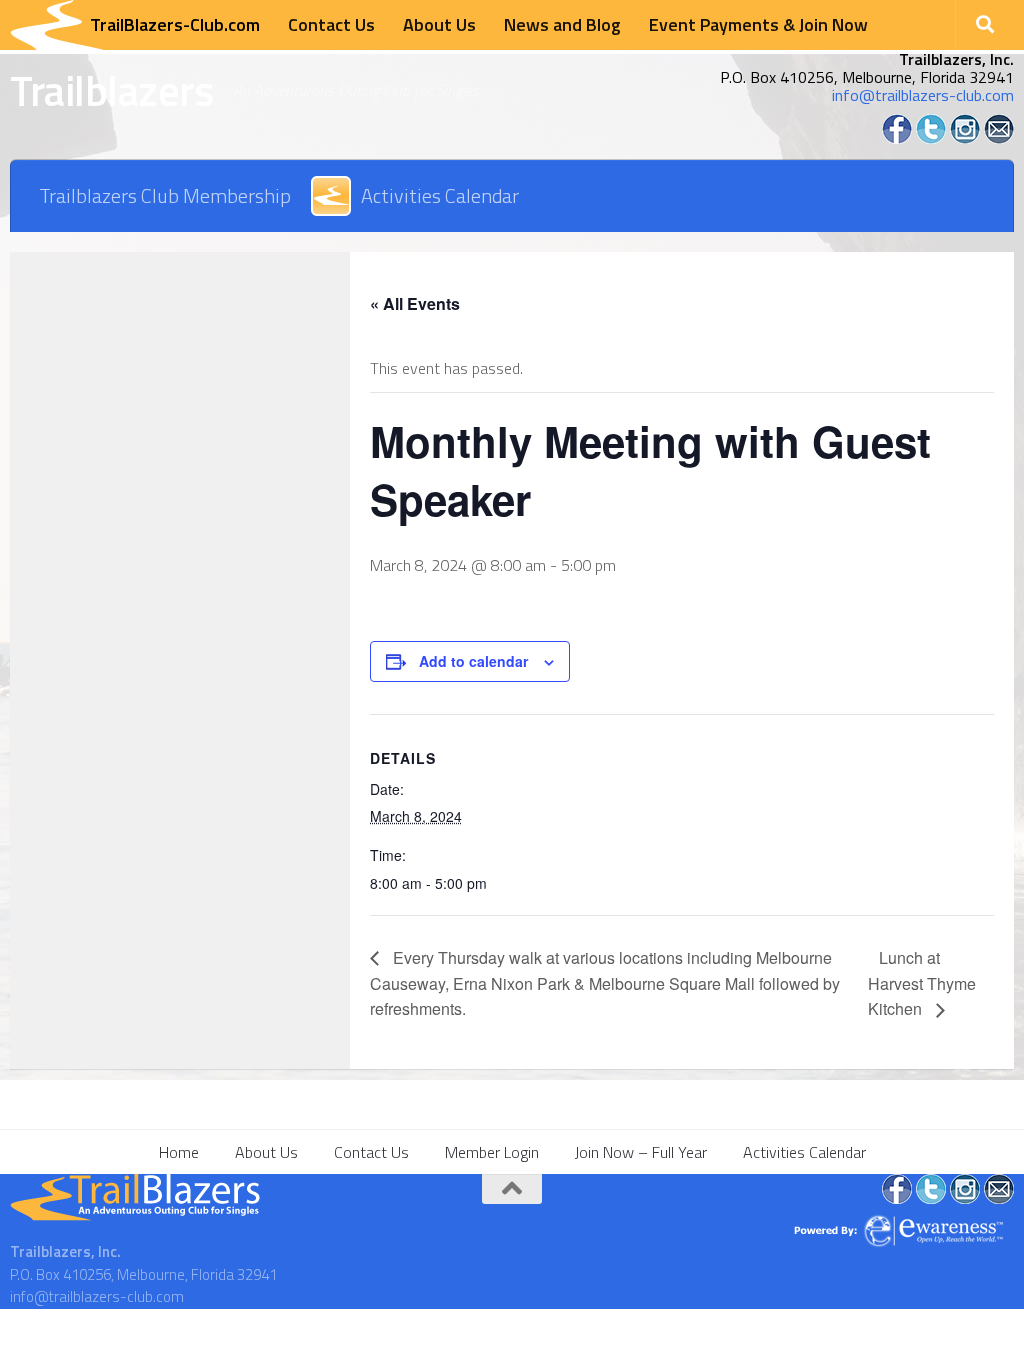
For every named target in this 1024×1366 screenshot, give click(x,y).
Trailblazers (111, 90)
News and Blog (562, 24)
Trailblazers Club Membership (165, 195)
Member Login (492, 1152)
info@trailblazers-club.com (923, 95)
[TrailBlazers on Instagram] (965, 138)
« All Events (415, 303)
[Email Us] (999, 138)
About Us (439, 24)
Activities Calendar (440, 195)
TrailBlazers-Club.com (175, 24)
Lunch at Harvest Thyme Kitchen (922, 983)
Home (179, 1152)
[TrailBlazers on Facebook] (897, 138)
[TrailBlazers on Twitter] (931, 138)
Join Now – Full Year (641, 1152)
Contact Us (331, 24)
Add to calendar (473, 661)
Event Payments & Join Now (758, 24)
